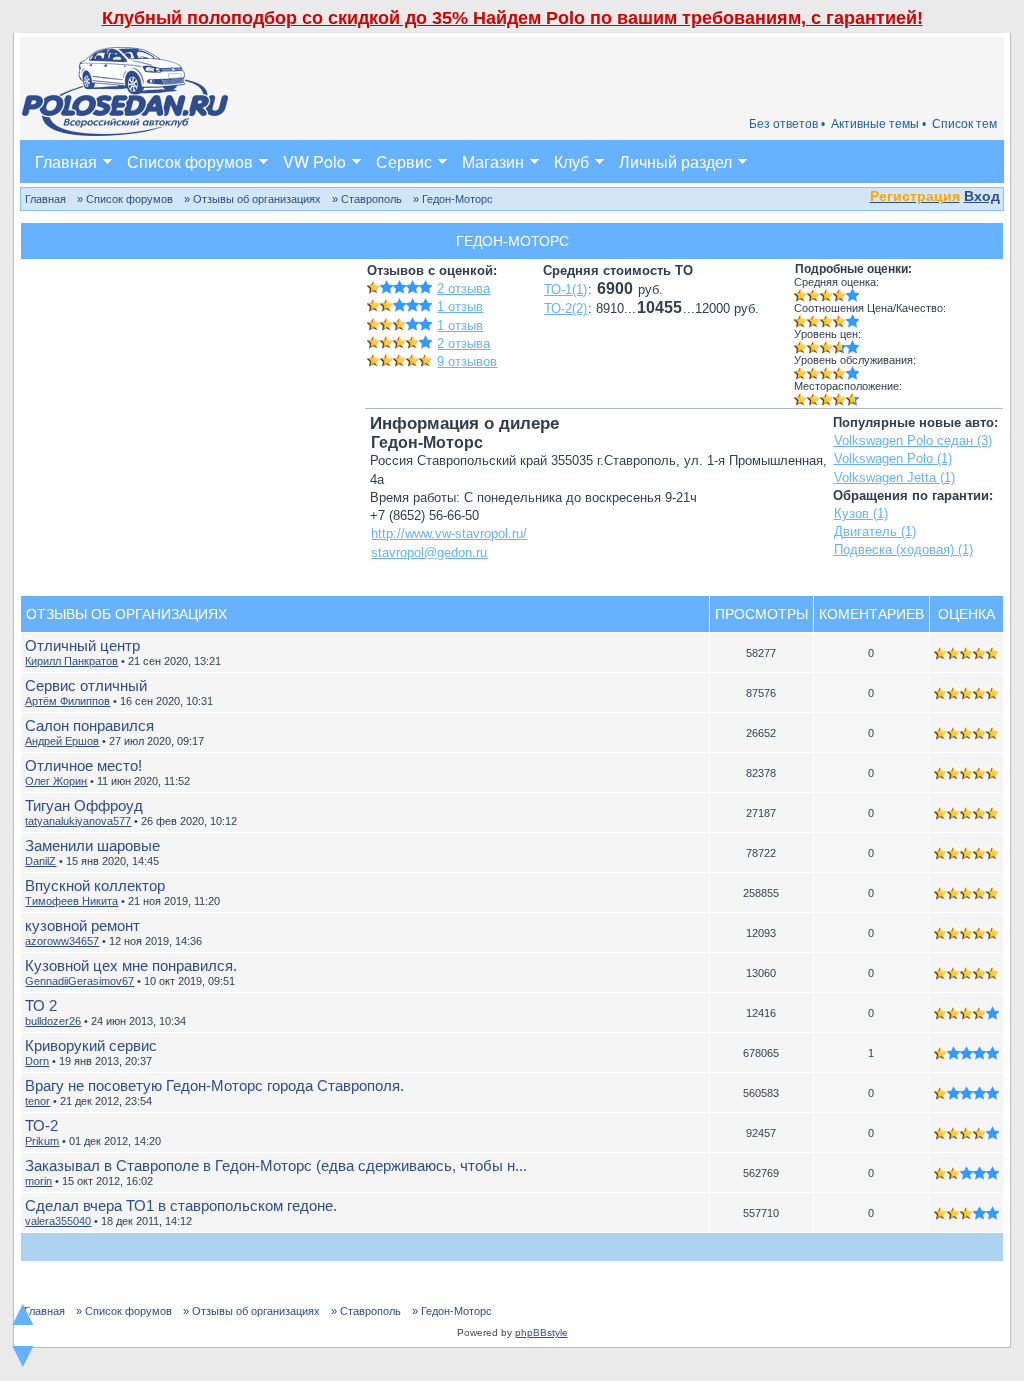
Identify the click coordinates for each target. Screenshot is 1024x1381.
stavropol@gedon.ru (429, 552)
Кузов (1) (861, 513)
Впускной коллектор (95, 885)
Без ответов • (787, 124)
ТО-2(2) (565, 308)
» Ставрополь (367, 199)
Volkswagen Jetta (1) (894, 477)
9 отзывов (467, 361)
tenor (37, 1101)
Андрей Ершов (62, 741)
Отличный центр (82, 645)
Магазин (493, 161)
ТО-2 (41, 1125)
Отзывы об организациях (126, 614)
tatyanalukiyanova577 (78, 821)
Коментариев (871, 614)
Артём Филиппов (67, 701)
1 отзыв (460, 306)
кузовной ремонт (82, 925)
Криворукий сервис (91, 1045)
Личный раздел (675, 161)
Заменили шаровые (92, 845)
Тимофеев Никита (71, 901)
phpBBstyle (541, 1332)
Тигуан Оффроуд (84, 805)
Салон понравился (89, 725)
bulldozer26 (53, 1021)
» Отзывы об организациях (252, 199)
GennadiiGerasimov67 (79, 981)
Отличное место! (83, 765)
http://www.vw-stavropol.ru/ (449, 533)
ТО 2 (41, 1005)
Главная (66, 161)
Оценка (966, 614)
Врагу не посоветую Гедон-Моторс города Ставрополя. (214, 1085)
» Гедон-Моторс (453, 199)
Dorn (37, 1061)
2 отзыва (463, 288)
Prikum (42, 1141)
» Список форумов (125, 199)
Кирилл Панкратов (71, 661)
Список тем (964, 124)
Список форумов (190, 161)
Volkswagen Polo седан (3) (913, 440)
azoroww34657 (62, 941)
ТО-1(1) (565, 289)
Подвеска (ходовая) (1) (903, 549)
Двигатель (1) (875, 531)
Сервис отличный (86, 685)
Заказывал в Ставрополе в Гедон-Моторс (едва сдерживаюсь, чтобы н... (276, 1165)
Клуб (571, 161)
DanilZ (40, 861)
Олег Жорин (56, 781)
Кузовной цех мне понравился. (131, 965)
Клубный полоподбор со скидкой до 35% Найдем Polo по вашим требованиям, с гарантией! (512, 18)
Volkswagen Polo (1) (893, 458)
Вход (982, 196)
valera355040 (58, 1221)
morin (38, 1181)
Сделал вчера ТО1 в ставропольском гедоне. (181, 1205)
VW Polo (314, 161)
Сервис (404, 161)
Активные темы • (878, 124)
